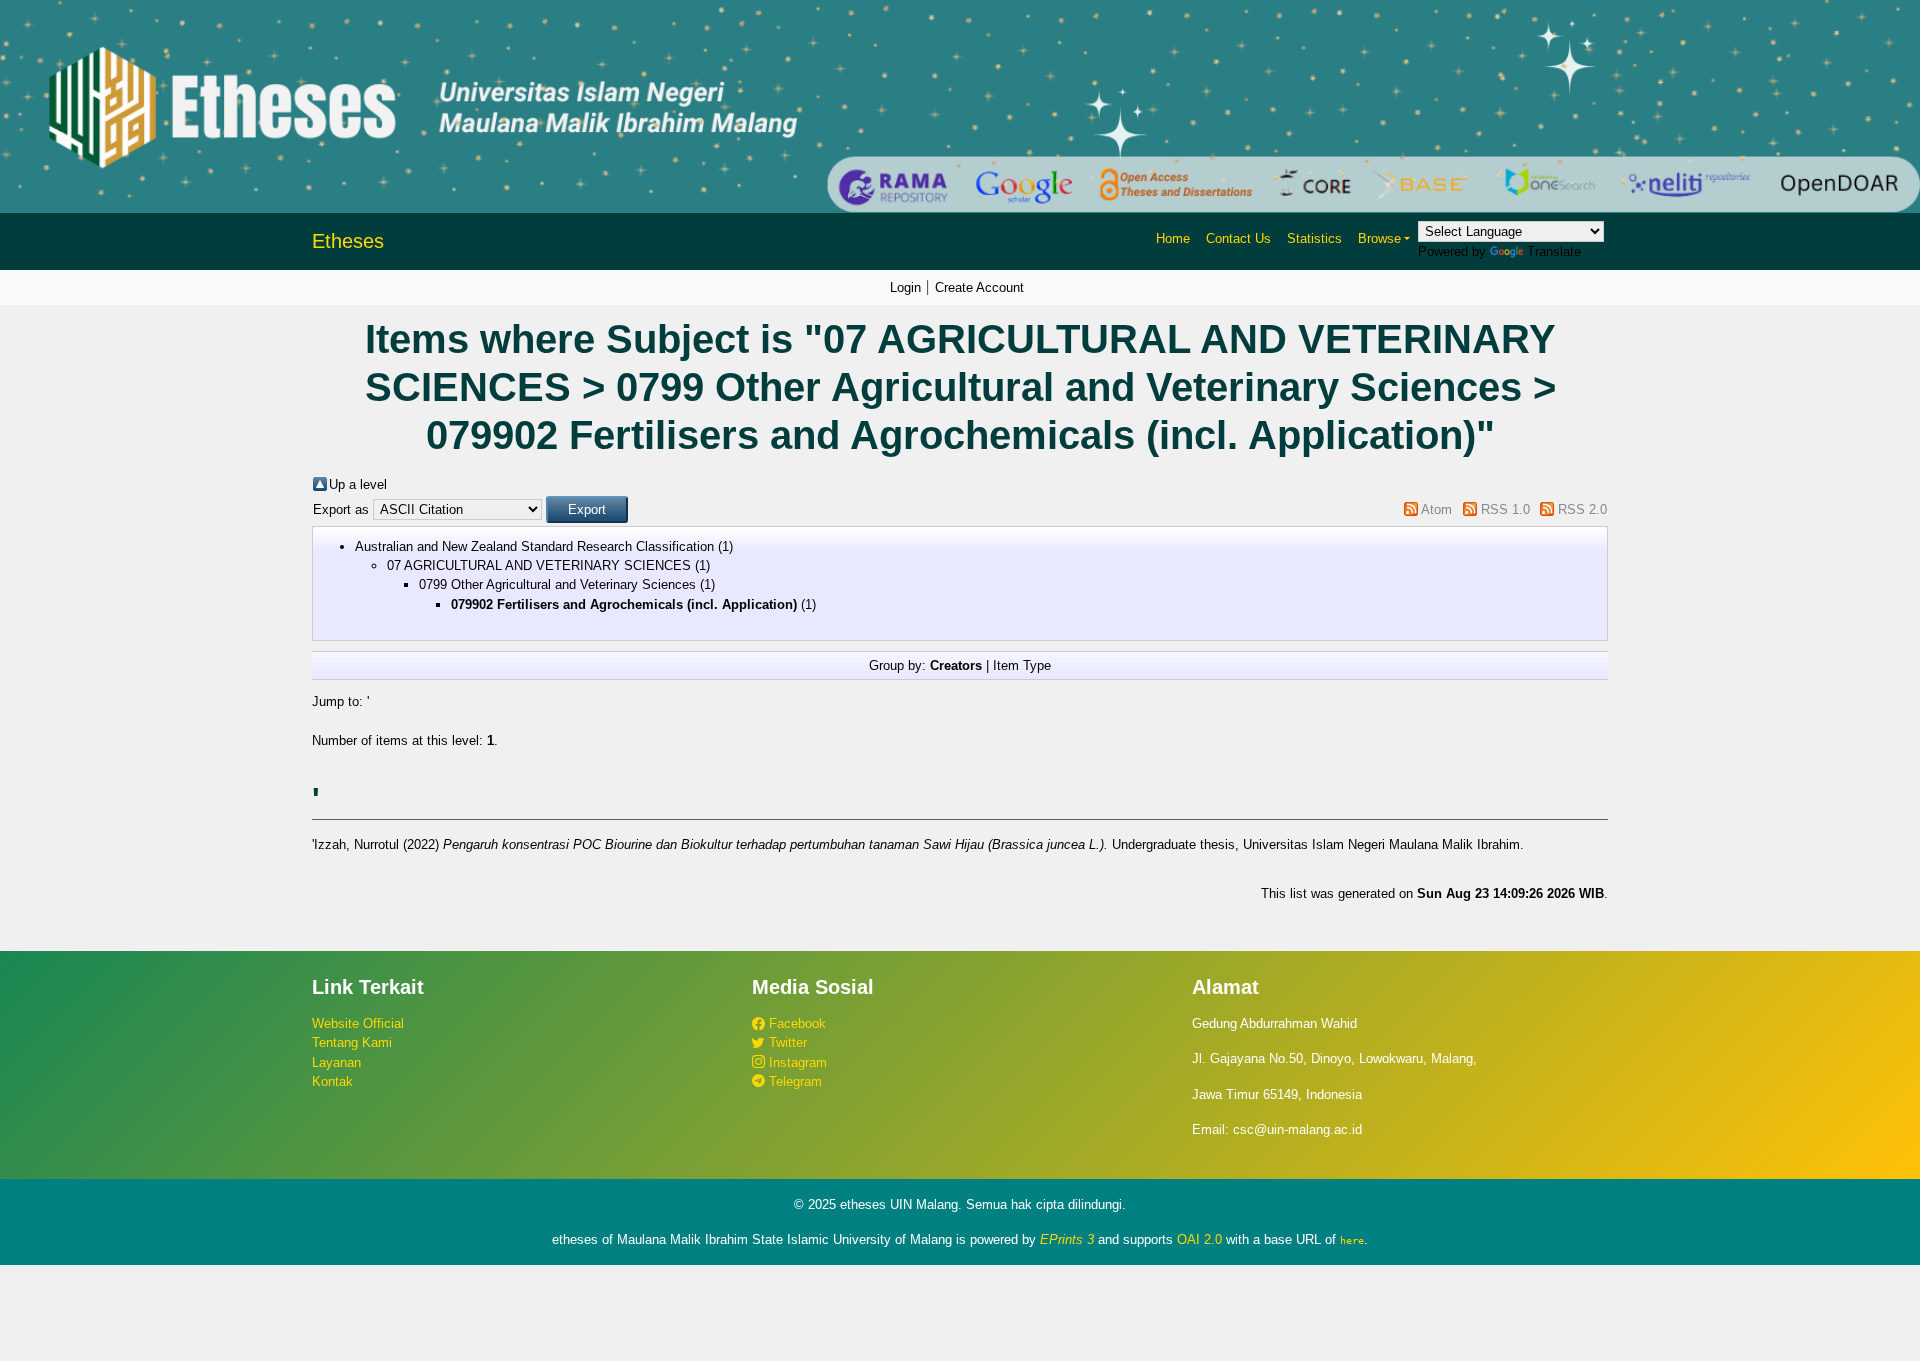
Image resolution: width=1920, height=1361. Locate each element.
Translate (1554, 251)
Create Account (979, 287)
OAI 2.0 (1199, 1239)
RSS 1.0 (1505, 509)
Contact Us (1238, 238)
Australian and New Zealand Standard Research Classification (534, 546)
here (1352, 1240)
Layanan (336, 1062)
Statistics (1314, 238)
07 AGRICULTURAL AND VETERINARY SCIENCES (539, 565)
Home (1173, 238)
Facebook (795, 1023)
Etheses (348, 241)
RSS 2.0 (1582, 509)
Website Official (358, 1023)
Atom (1436, 509)
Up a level (358, 484)
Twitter (786, 1042)
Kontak (332, 1081)
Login (905, 287)
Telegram (793, 1081)
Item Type (1022, 665)
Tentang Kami (352, 1042)
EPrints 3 (1067, 1239)
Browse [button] (1379, 238)
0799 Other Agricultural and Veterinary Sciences (557, 584)
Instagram (796, 1062)
